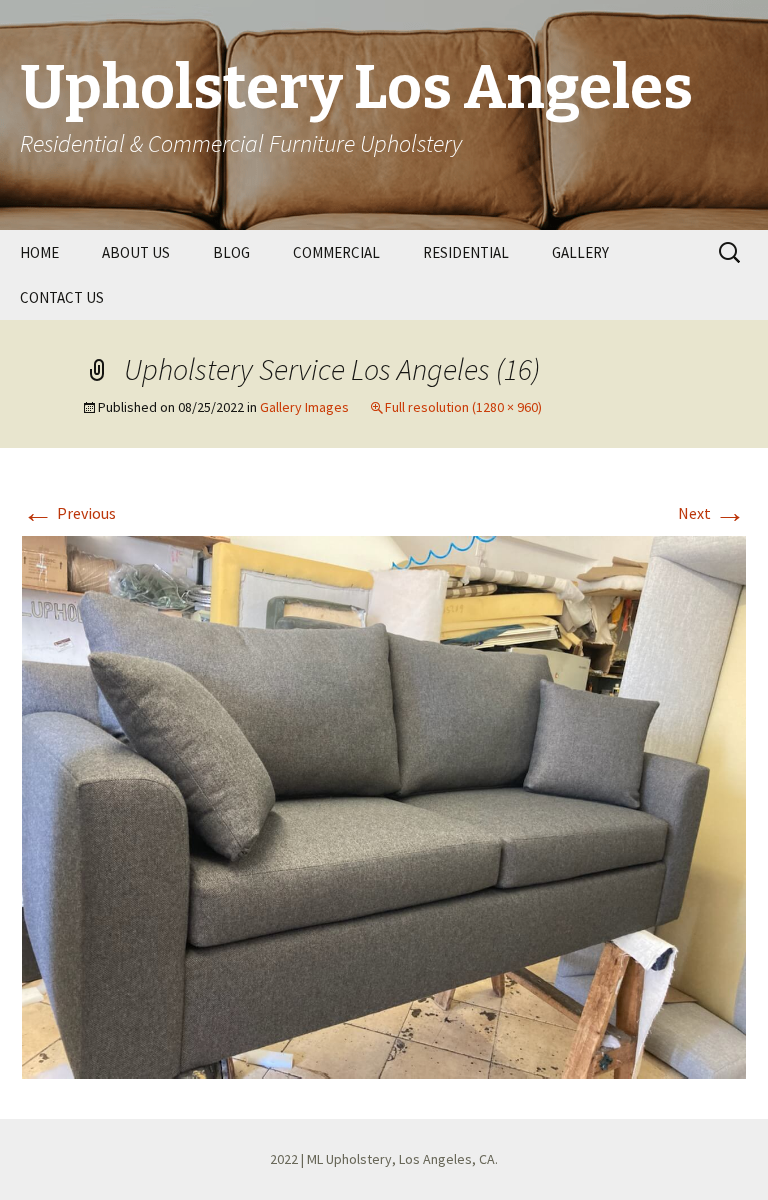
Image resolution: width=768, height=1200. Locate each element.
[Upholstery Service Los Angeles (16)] (384, 805)
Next (712, 513)
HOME (39, 252)
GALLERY (580, 252)
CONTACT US (62, 297)
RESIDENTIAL (466, 252)
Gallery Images (304, 407)
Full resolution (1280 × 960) (463, 407)
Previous (69, 513)
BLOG (231, 252)
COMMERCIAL (336, 252)
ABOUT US (136, 252)
